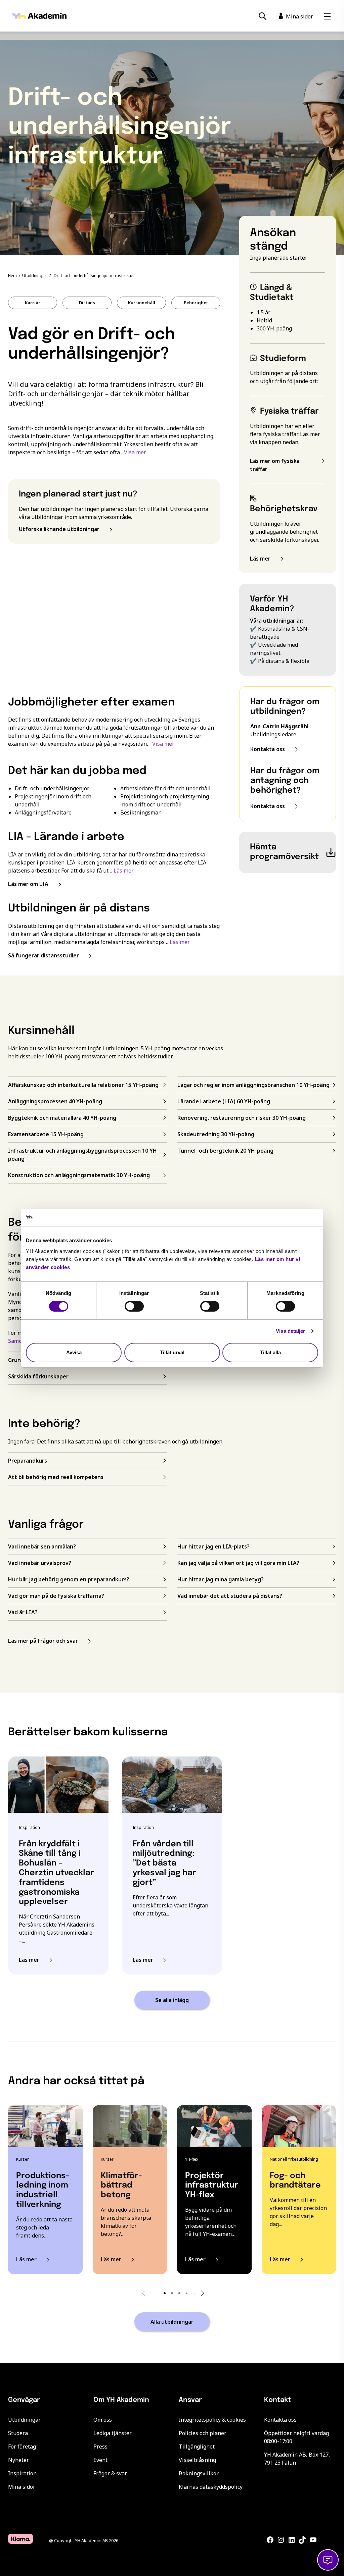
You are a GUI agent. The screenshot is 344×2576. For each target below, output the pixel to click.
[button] (165, 2293)
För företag (22, 2447)
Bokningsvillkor (199, 2473)
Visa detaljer (290, 1331)
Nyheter (18, 2460)
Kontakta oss (280, 2420)
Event (100, 2460)
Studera (18, 2433)
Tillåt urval (172, 1352)
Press (100, 2447)
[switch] (134, 1306)
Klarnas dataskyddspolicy (211, 2487)
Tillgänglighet (197, 2447)
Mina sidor (22, 2487)
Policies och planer (203, 2433)
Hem (12, 276)
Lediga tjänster (113, 2433)
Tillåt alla (270, 1352)
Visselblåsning (197, 2460)
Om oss (103, 2420)
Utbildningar (34, 276)
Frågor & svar (110, 2473)
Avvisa (74, 1352)
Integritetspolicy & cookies (212, 2420)
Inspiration (22, 2473)
